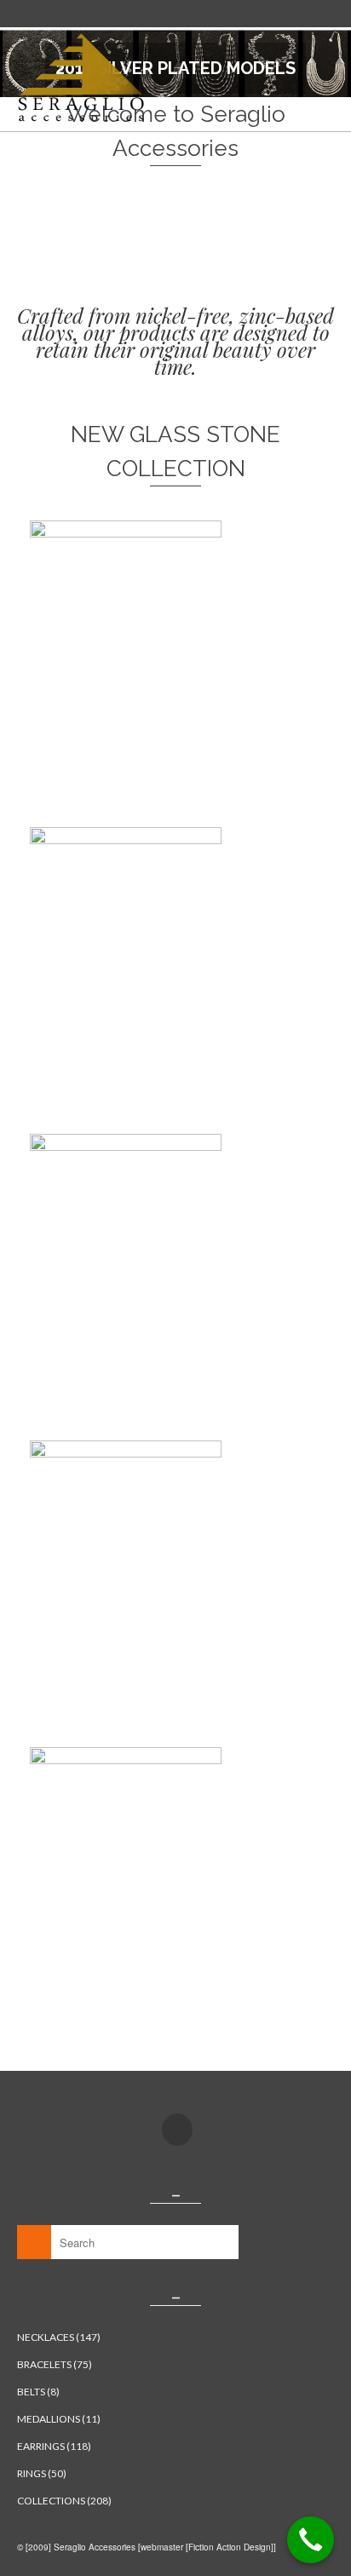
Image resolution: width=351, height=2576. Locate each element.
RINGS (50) (42, 2473)
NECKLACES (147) (59, 2337)
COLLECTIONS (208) (64, 2501)
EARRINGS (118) (54, 2446)
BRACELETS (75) (55, 2364)
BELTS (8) (38, 2392)
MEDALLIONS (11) (59, 2419)
